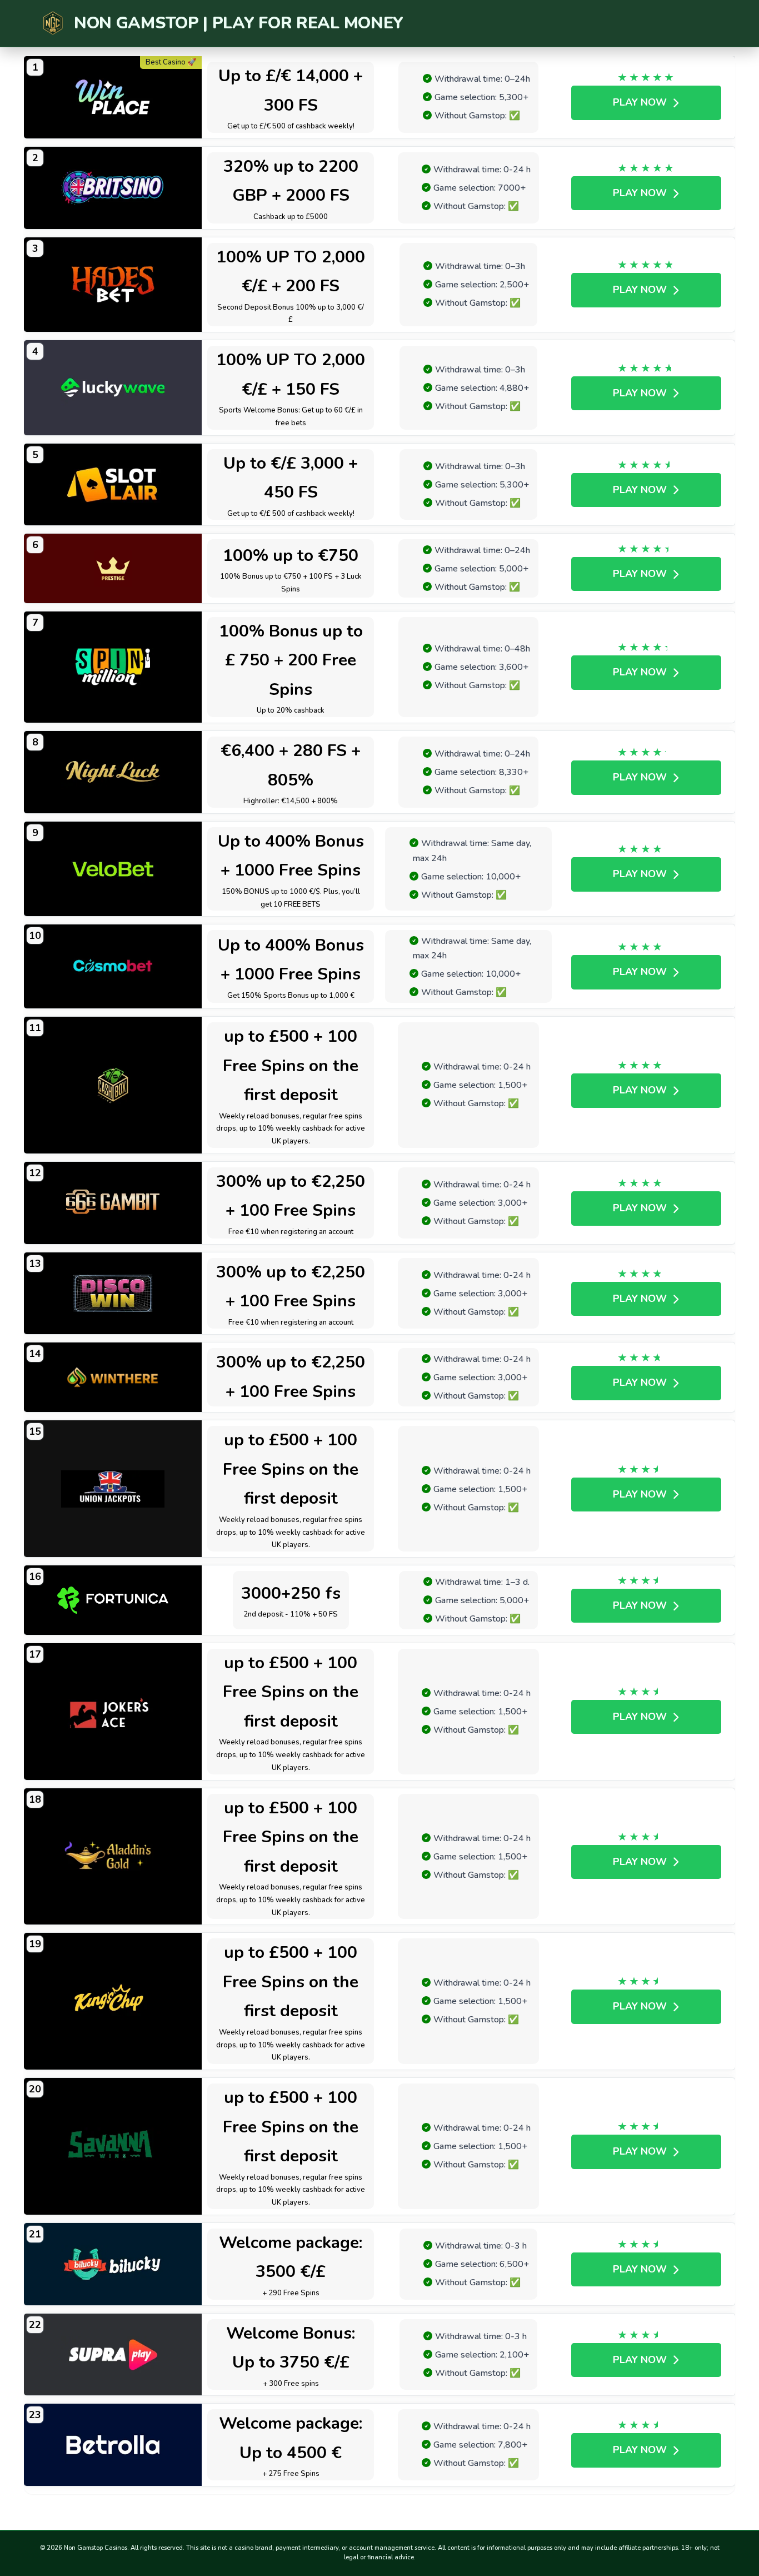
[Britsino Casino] (113, 188)
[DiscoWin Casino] (113, 1294)
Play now (640, 102)
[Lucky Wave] (113, 388)
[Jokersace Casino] (113, 1712)
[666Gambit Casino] (113, 1203)
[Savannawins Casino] (113, 2146)
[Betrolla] (113, 2445)
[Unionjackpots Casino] (113, 1489)
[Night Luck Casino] (113, 772)
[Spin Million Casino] (113, 667)
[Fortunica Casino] (113, 1600)
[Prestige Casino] (113, 568)
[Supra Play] (113, 2355)
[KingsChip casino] (113, 2001)
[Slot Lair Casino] (113, 485)
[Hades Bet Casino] (113, 285)
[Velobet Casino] (113, 869)
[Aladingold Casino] (113, 1857)
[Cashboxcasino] (113, 1085)
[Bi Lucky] (113, 2264)
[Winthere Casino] (113, 1377)
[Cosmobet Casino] (113, 966)
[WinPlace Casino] (113, 97)
